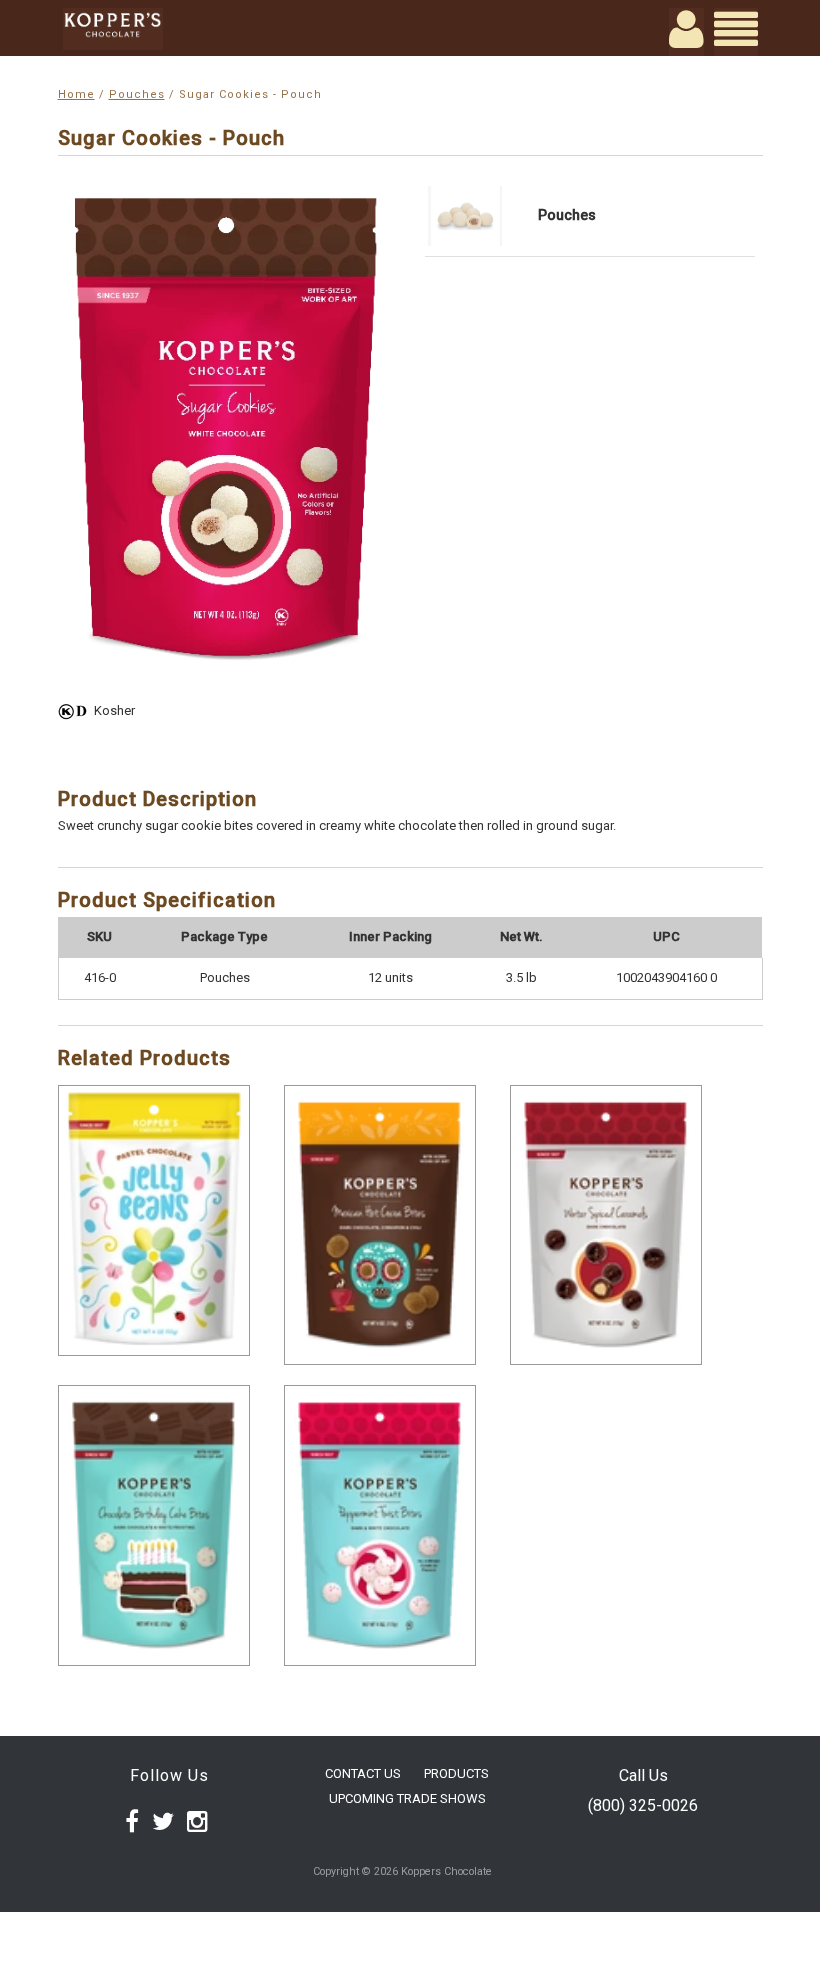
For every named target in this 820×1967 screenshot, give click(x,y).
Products (456, 1773)
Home (76, 94)
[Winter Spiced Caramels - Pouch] (606, 1225)
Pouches (137, 94)
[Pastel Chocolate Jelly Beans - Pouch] (154, 1220)
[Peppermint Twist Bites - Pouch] (380, 1525)
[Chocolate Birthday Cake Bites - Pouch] (154, 1525)
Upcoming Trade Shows (407, 1798)
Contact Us (363, 1773)
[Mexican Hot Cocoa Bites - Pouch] (380, 1225)
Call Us (643, 1775)
